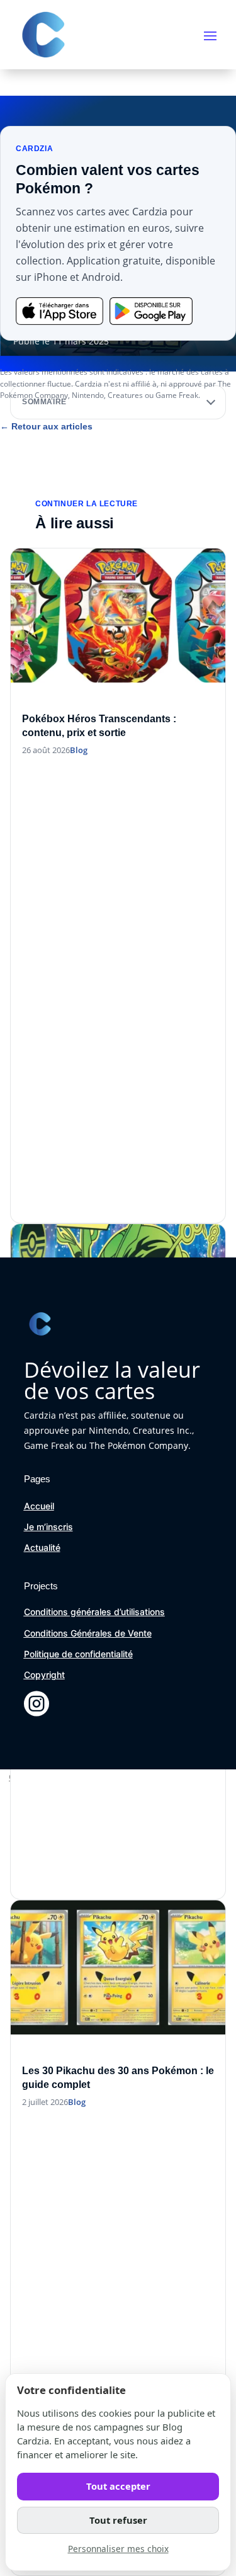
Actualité (42, 1547)
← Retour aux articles (46, 426)
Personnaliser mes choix (118, 2549)
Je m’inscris (48, 1527)
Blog (79, 750)
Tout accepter (118, 2486)
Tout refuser (118, 2520)
